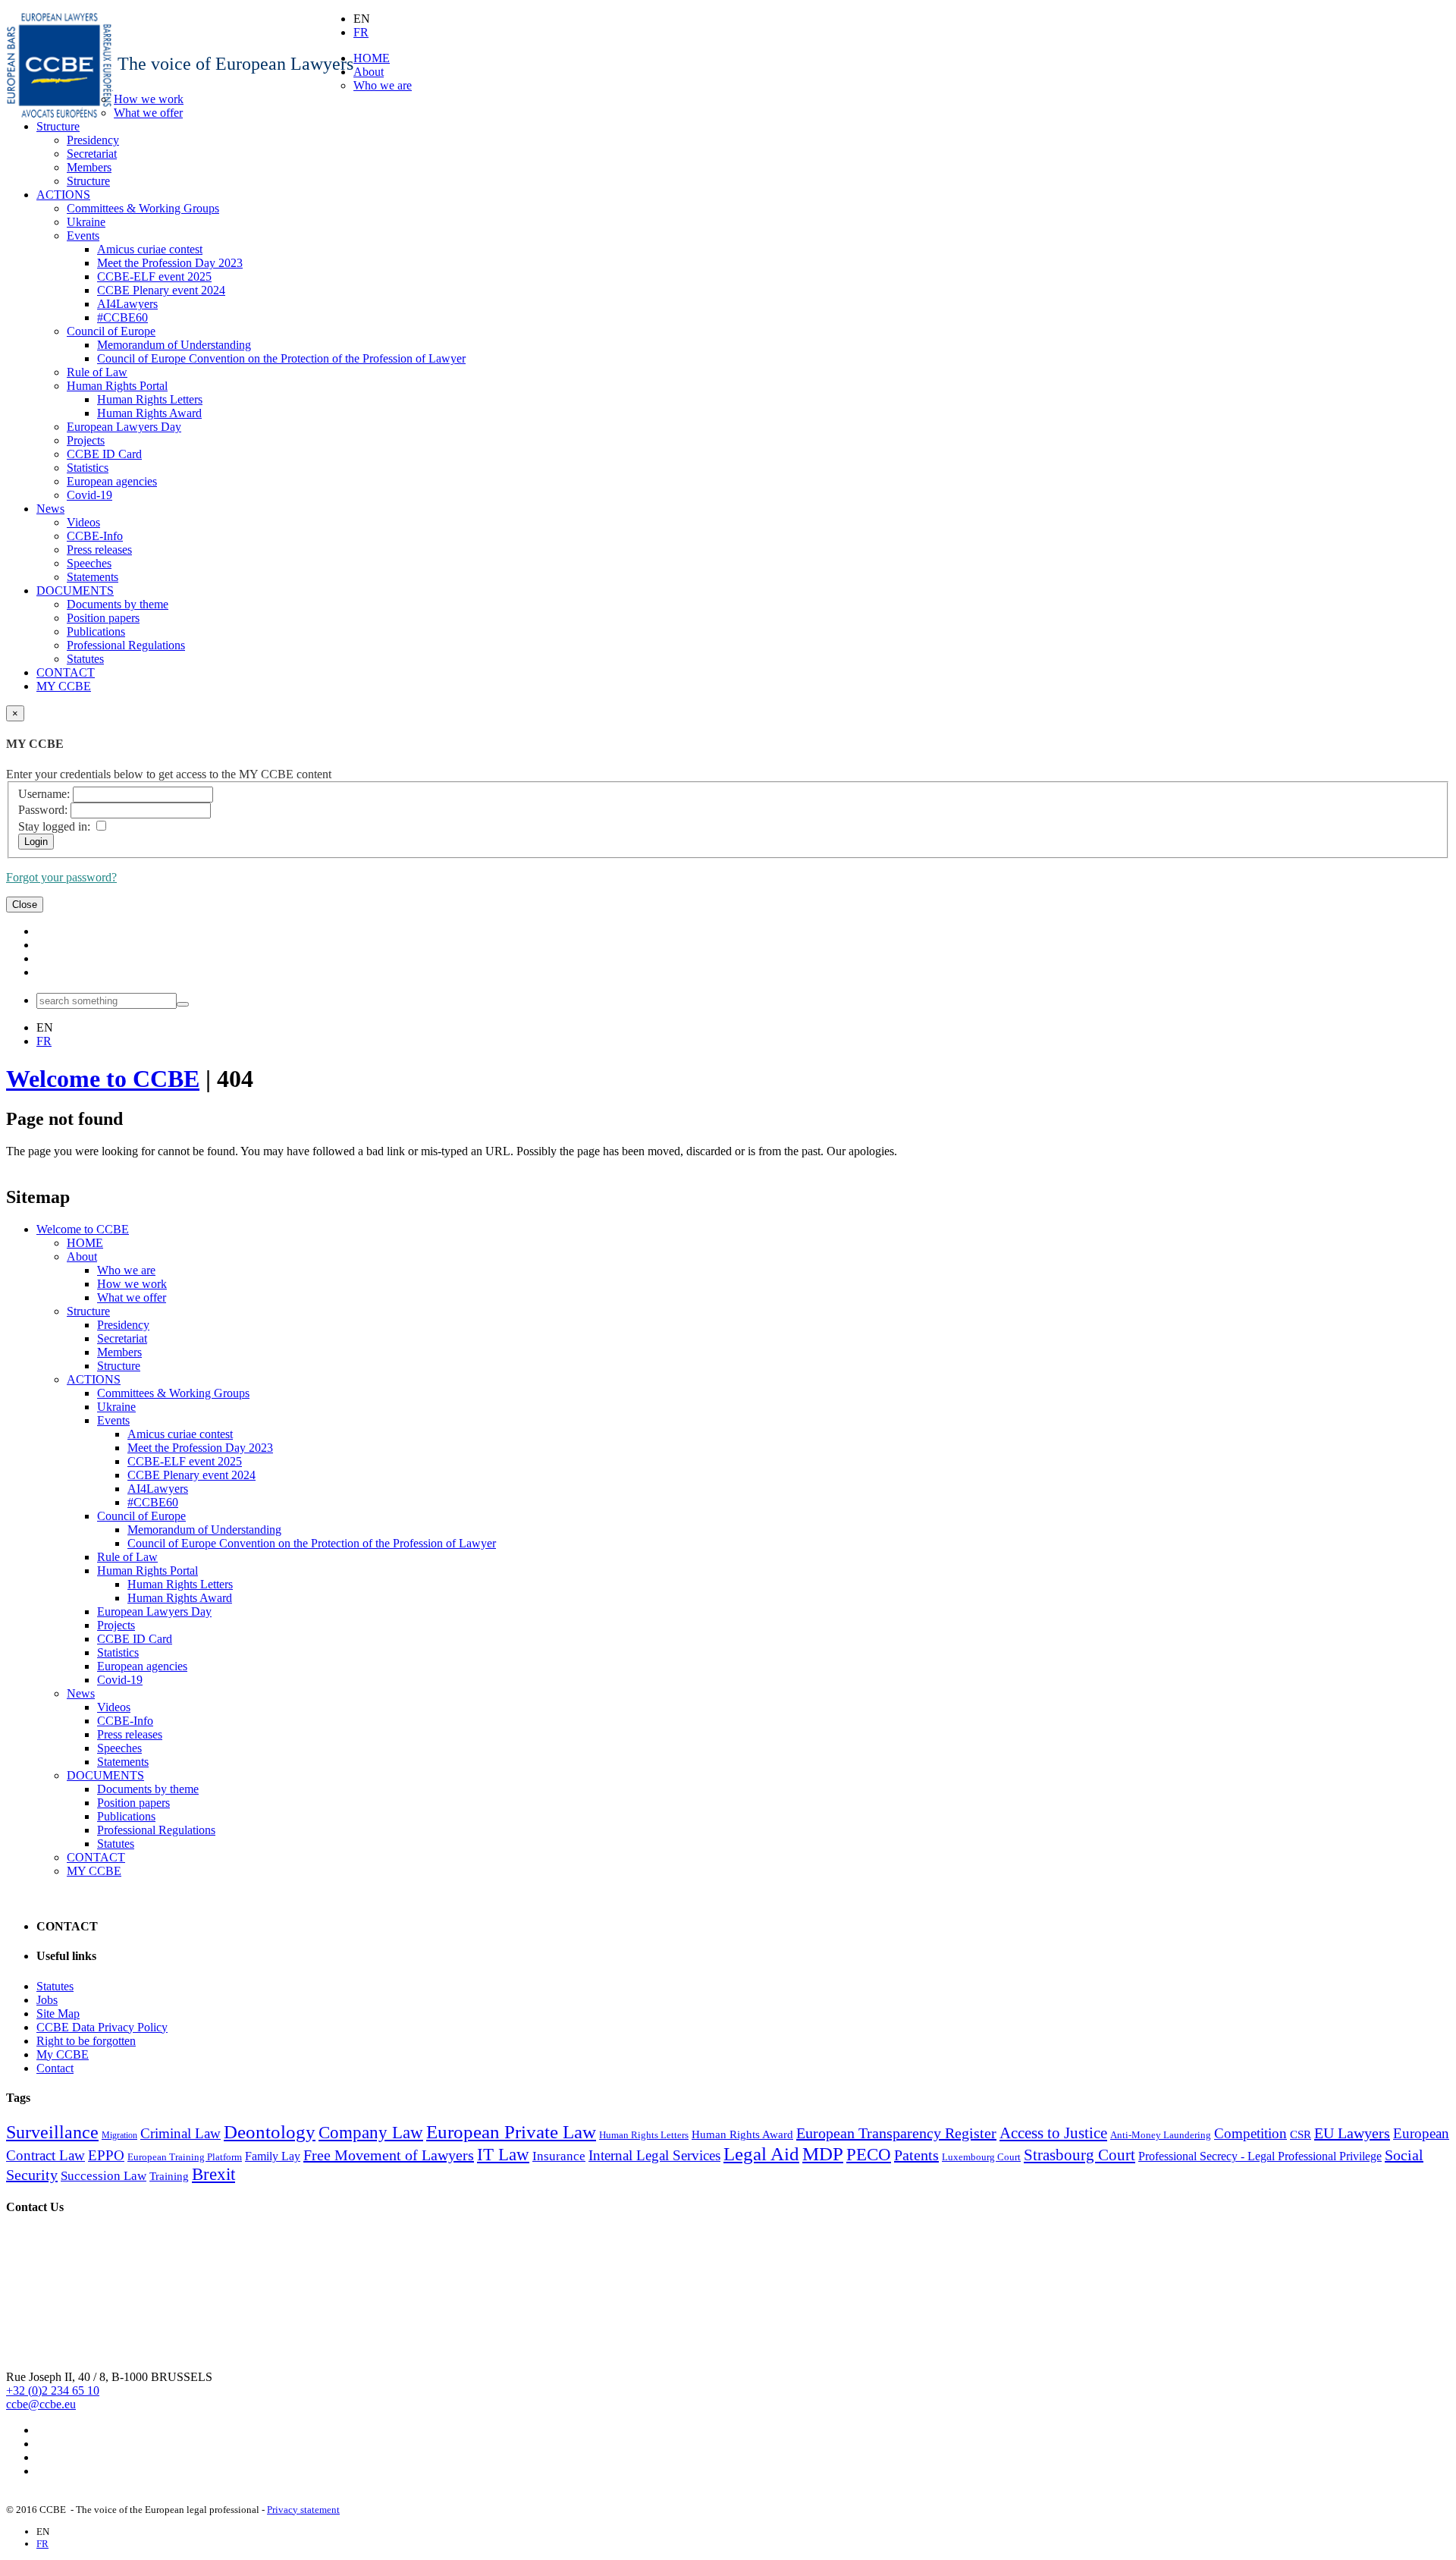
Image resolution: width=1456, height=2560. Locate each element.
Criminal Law (180, 2133)
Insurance (559, 2156)
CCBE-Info (95, 536)
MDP (823, 2153)
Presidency (93, 140)
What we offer (148, 113)
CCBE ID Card (104, 454)
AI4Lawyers (127, 304)
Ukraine (86, 222)
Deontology (270, 2131)
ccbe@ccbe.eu (41, 2404)
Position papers (103, 618)
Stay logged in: (54, 826)
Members (89, 167)
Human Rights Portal (117, 386)
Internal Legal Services (654, 2155)
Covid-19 (89, 495)
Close (25, 905)
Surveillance (52, 2132)
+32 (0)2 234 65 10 (53, 2390)
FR (361, 32)
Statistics (88, 468)
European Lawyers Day (124, 427)
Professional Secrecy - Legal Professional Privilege (1260, 2156)
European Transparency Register (896, 2133)
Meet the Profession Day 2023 (170, 263)
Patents (916, 2155)
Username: (44, 794)
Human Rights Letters (150, 399)
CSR (1301, 2134)
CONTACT (66, 672)
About (369, 72)
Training (169, 2176)
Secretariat (92, 154)
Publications (96, 631)
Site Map (58, 2013)
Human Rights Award (149, 413)
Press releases (99, 550)
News (50, 509)
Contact (55, 2068)
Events (83, 236)
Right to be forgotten (86, 2041)
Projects (86, 440)
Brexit (213, 2174)
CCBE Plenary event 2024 (161, 290)
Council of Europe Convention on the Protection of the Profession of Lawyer (281, 358)
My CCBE (63, 2054)
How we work (149, 99)
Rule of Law (97, 372)
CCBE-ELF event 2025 (154, 276)
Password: (43, 810)
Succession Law (104, 2176)
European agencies (112, 481)
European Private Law (511, 2131)
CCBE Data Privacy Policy (102, 2027)
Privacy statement (303, 2510)
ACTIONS (63, 195)
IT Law (503, 2155)
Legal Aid (761, 2153)
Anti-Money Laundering (1161, 2135)
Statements (93, 577)
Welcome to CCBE (103, 1079)
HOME (372, 58)
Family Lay (273, 2156)
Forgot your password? (61, 877)
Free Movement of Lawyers (389, 2155)
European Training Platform (185, 2157)
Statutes (85, 659)
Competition (1250, 2133)
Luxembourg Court (981, 2157)
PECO (869, 2155)
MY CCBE (64, 686)
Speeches (89, 563)
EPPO (106, 2155)
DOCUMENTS (75, 591)
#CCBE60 (122, 317)
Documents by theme (118, 604)
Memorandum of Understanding (174, 345)
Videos (83, 522)
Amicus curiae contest (150, 249)
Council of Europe (111, 331)
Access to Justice (1053, 2133)
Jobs (47, 2000)
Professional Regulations (126, 645)
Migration (119, 2135)
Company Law (371, 2133)
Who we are (383, 85)
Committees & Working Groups (143, 208)
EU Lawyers (1352, 2133)
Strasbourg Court (1079, 2155)
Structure (58, 126)
